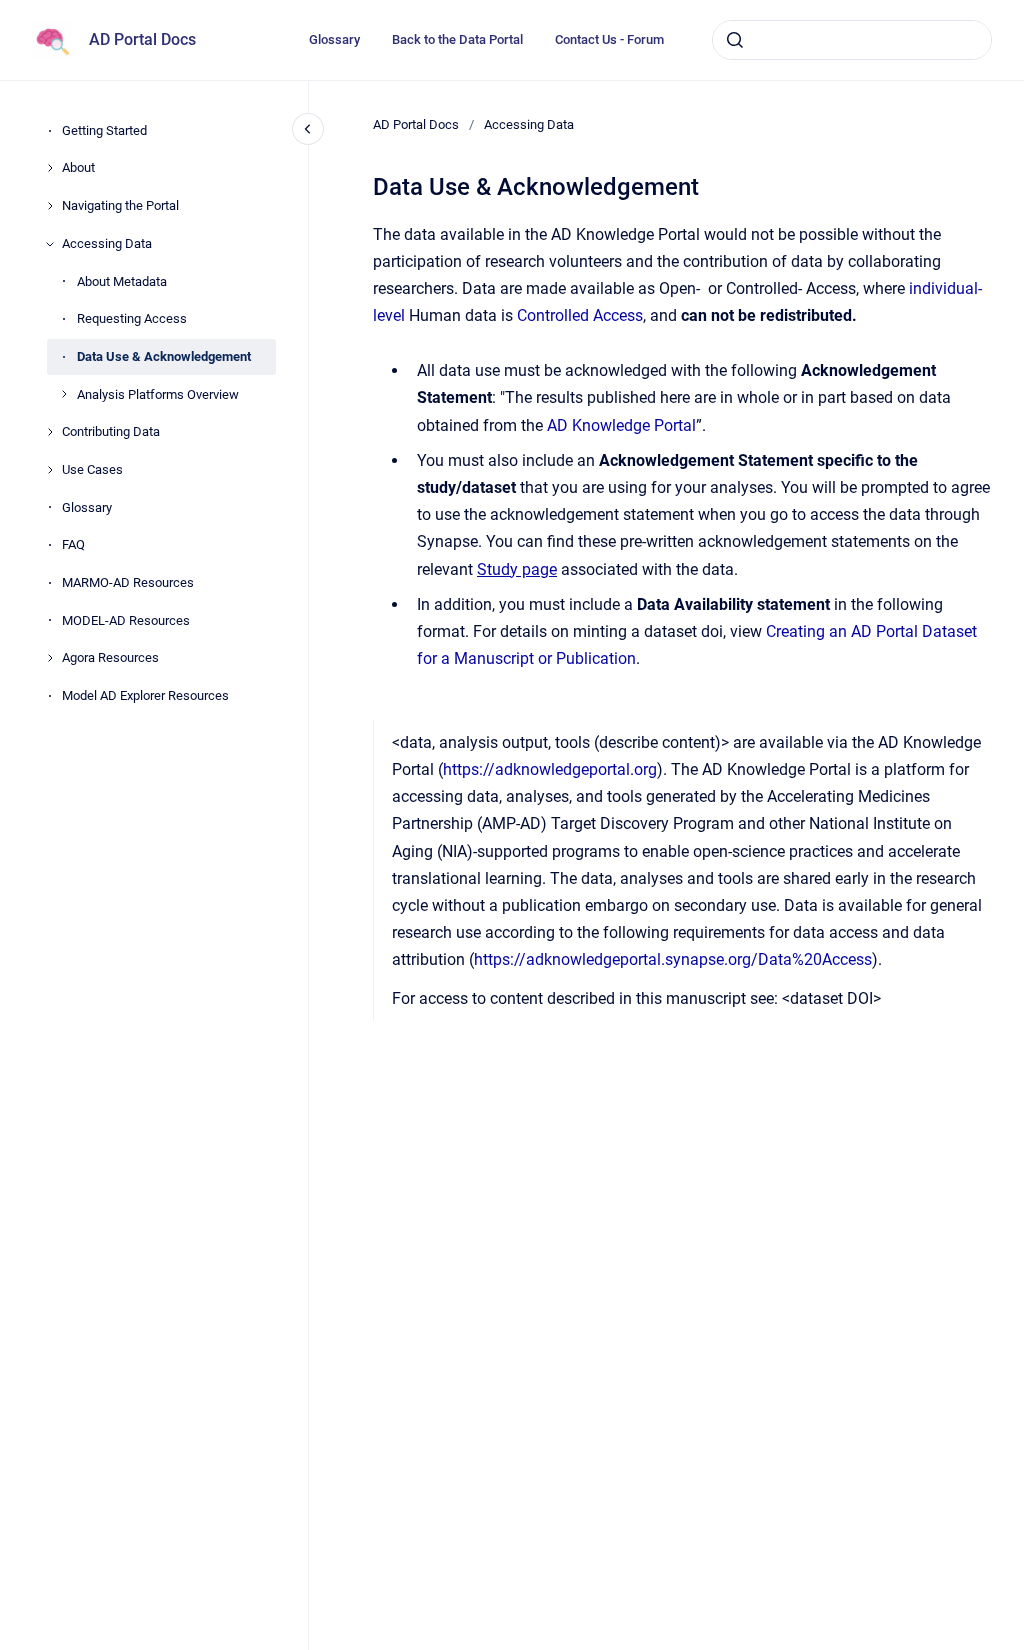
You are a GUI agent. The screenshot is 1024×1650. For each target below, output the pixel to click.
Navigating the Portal (120, 205)
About (78, 167)
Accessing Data (107, 243)
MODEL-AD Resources (126, 620)
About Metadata (122, 281)
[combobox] (852, 40)
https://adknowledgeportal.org (550, 769)
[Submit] (735, 40)
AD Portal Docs (142, 39)
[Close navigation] (308, 129)
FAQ (73, 544)
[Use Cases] (50, 470)
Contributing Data (111, 431)
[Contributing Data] (50, 432)
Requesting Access (132, 318)
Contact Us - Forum (609, 39)
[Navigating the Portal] (50, 206)
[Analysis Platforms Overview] (64, 394)
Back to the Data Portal (457, 39)
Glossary (334, 39)
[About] (50, 168)
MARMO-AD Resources (128, 582)
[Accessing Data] (50, 244)
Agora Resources (110, 657)
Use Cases (92, 469)
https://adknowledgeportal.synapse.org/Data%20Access (673, 959)
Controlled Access (580, 315)
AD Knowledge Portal (621, 425)
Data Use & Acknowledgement (164, 356)
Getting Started (104, 130)
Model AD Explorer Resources (145, 695)
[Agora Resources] (50, 658)
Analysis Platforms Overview (158, 394)
